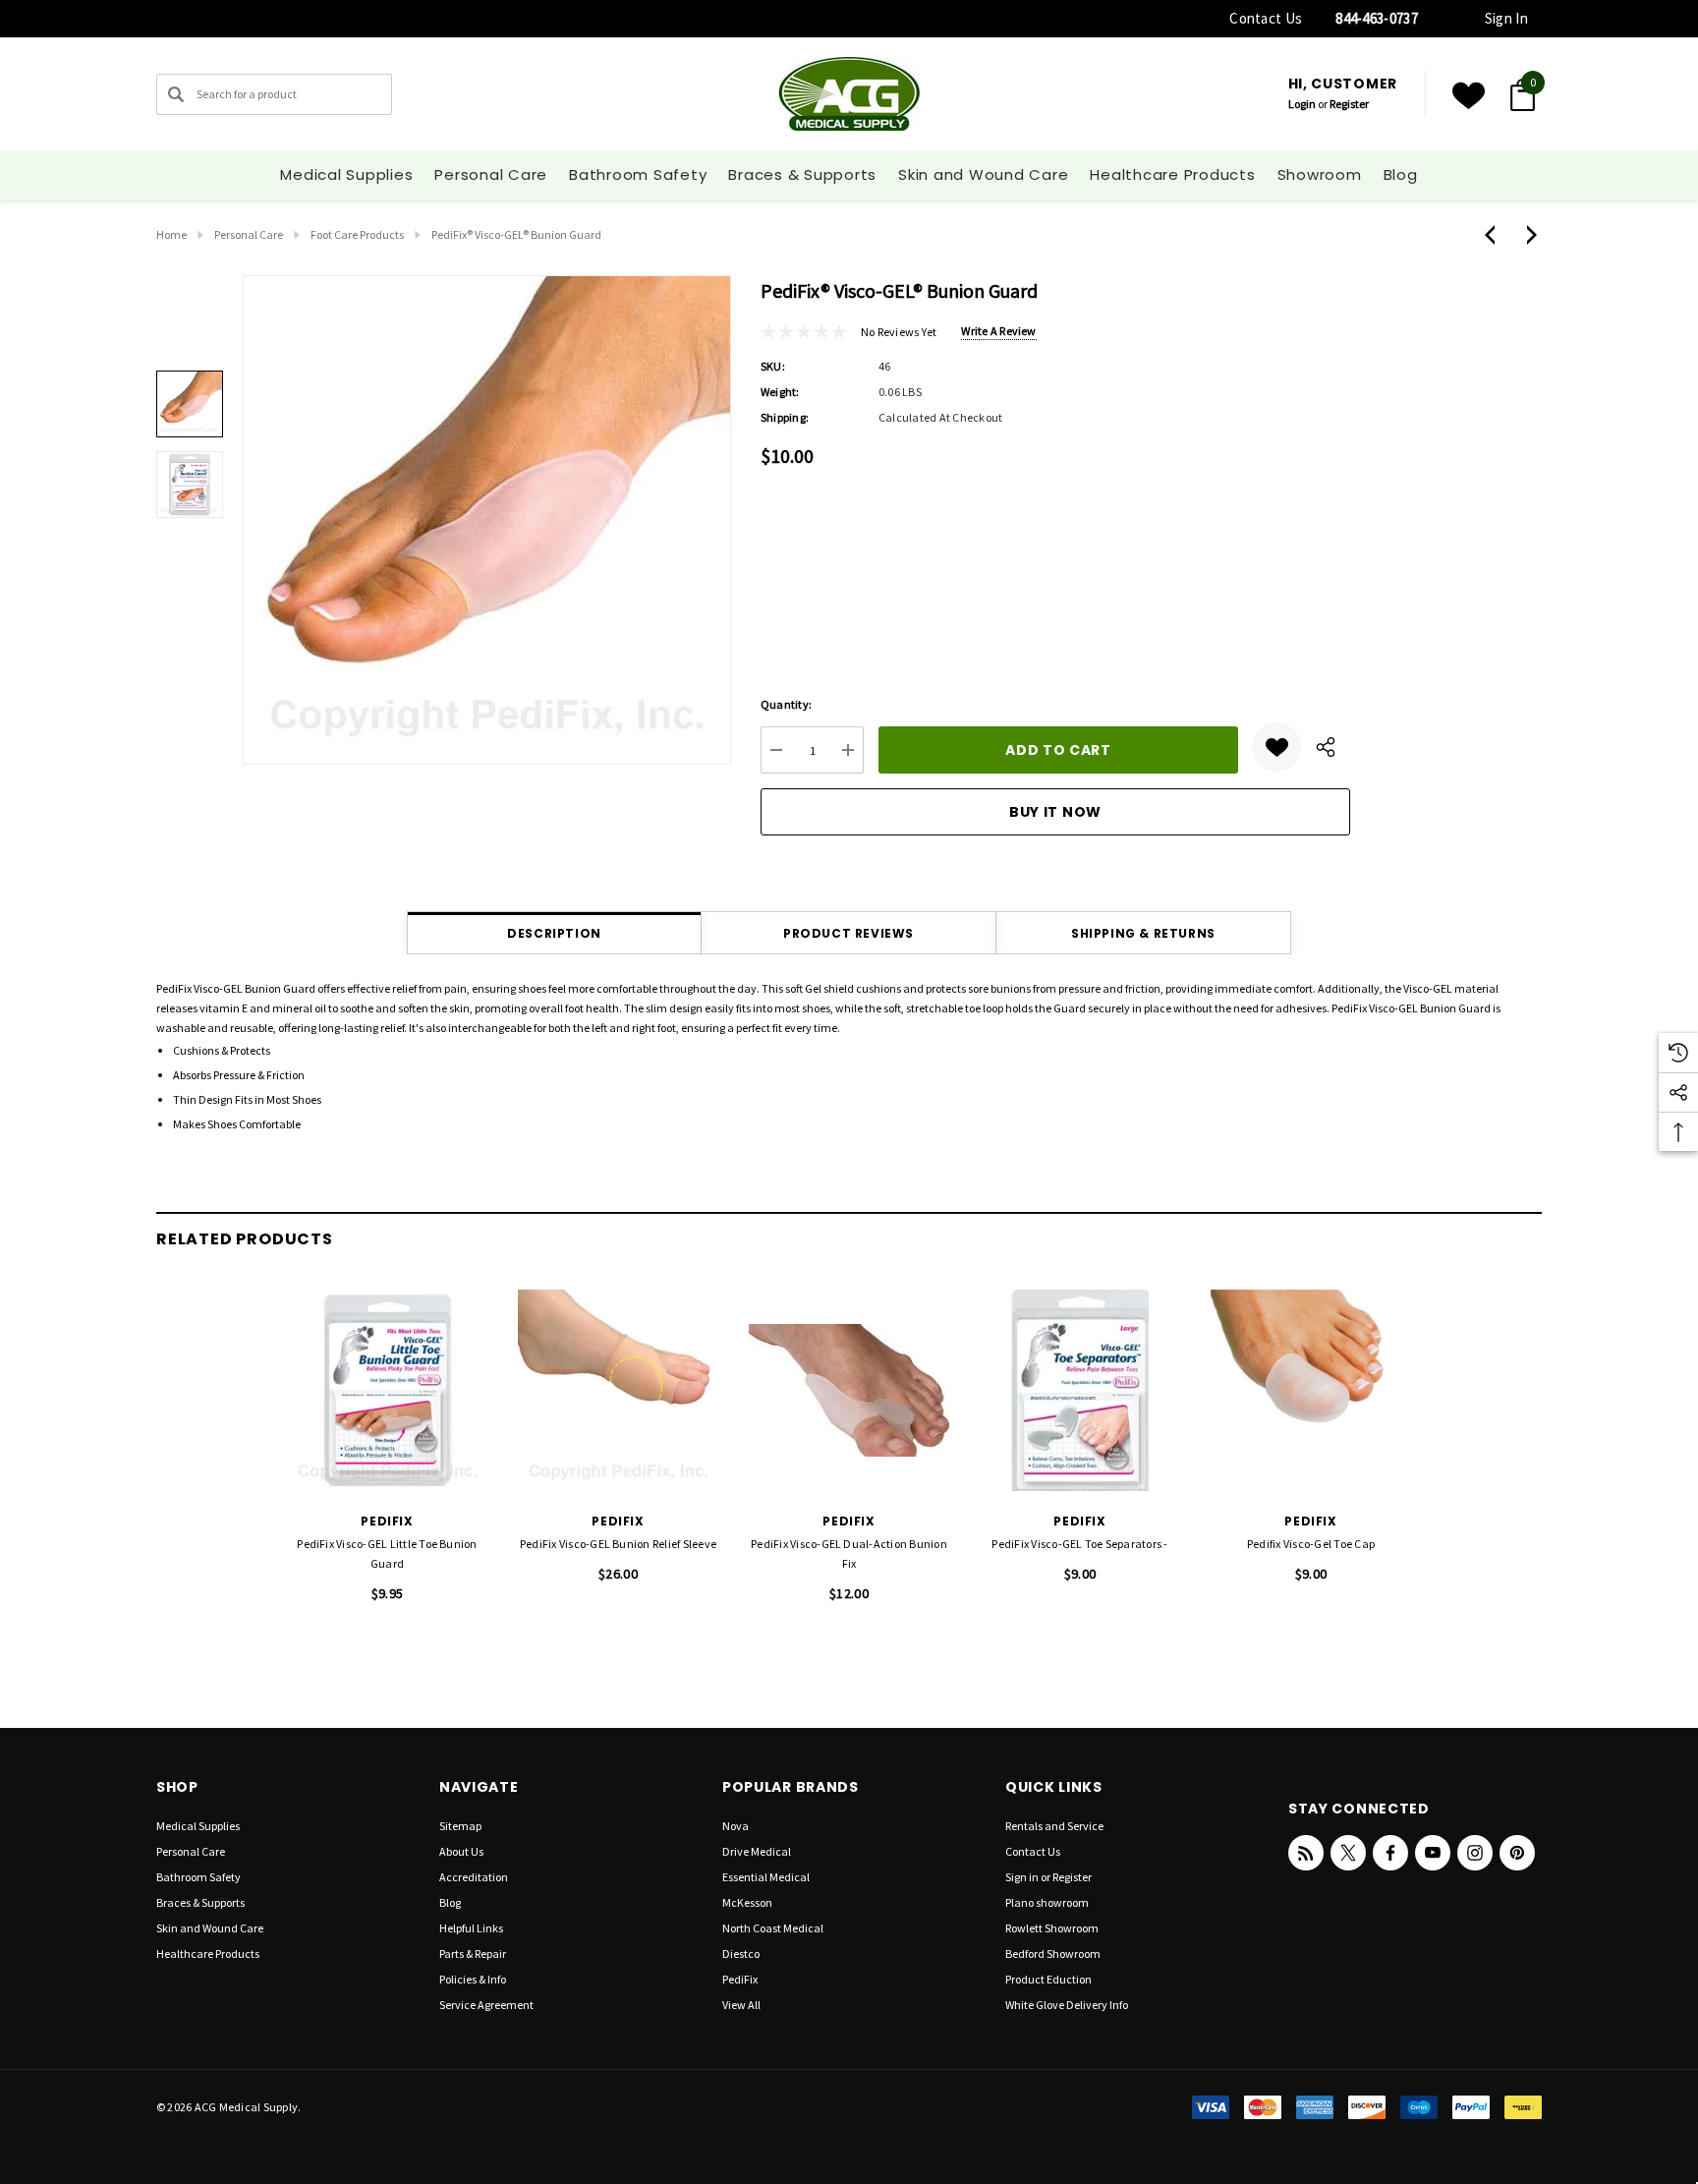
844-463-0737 (1377, 18)
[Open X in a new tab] (1348, 1853)
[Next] (1527, 235)
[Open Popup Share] (1326, 747)
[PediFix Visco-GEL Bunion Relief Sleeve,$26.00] (619, 1390)
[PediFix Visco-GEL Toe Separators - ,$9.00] (1080, 1390)
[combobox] (274, 94)
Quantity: (786, 704)
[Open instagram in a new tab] (1475, 1853)
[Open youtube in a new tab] (1433, 1853)
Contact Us (1266, 18)
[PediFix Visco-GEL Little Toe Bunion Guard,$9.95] (388, 1390)
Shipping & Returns (1143, 933)
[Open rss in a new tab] (1306, 1853)
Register (1349, 104)
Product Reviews (849, 933)
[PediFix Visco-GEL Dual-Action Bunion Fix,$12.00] (849, 1390)
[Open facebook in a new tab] (1390, 1853)
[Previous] (1495, 235)
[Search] (176, 94)
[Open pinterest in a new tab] (1517, 1853)
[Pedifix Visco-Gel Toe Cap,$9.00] (1311, 1390)
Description (554, 933)
